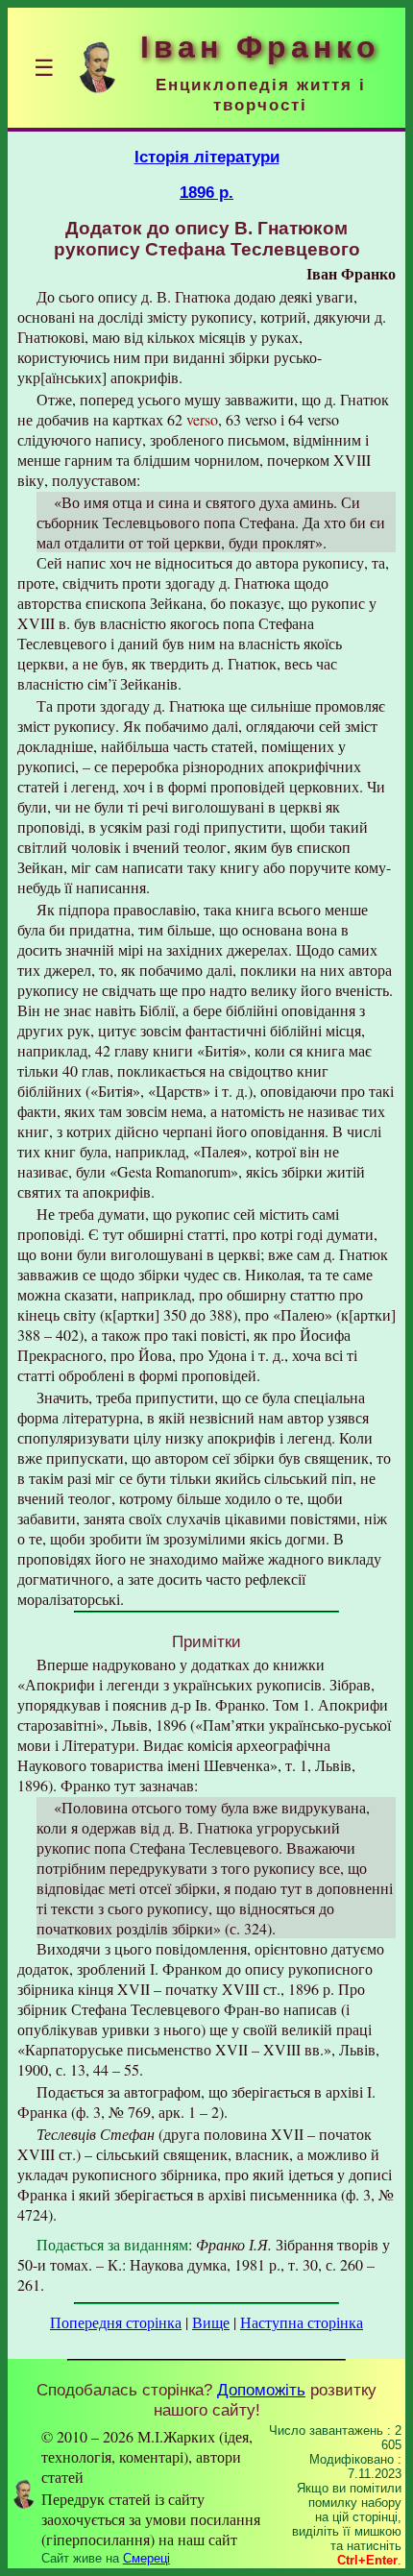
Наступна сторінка (302, 2322)
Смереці (146, 2558)
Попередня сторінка (116, 2322)
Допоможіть (261, 2390)
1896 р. (206, 192)
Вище (211, 2322)
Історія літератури (207, 157)
